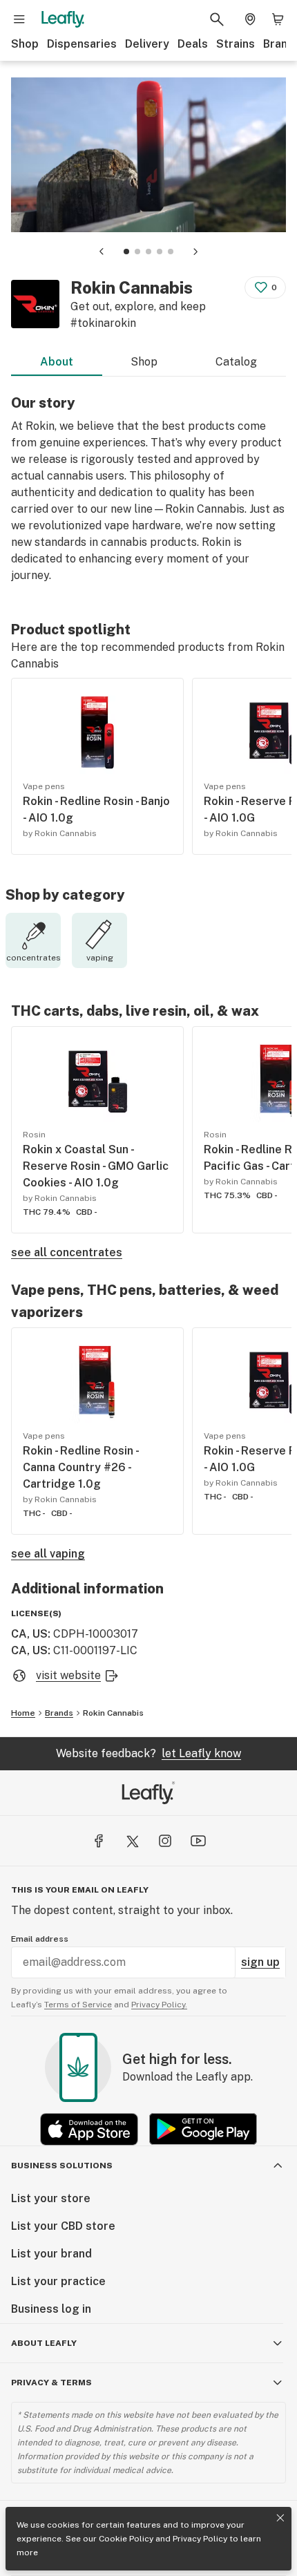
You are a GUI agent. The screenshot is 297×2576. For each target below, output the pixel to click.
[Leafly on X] (132, 1841)
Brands (59, 1713)
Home (23, 1713)
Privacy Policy (200, 2539)
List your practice (58, 2281)
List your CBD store (63, 2226)
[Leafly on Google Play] (203, 2129)
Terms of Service (78, 2005)
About (57, 362)
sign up (260, 1962)
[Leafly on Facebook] (99, 1841)
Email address (40, 1939)
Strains (236, 44)
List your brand (51, 2254)
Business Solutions (62, 2166)
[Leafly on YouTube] (198, 1841)
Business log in (51, 2309)
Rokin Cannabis (113, 1713)
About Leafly (44, 2343)
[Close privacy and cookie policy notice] (280, 2518)
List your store (51, 2198)
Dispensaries (82, 44)
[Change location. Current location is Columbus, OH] (250, 19)
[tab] (126, 252)
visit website (68, 1675)
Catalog (236, 362)
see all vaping (48, 1554)
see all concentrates (67, 1252)
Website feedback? (148, 1753)
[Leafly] (63, 19)
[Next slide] (195, 252)
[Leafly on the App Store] (89, 2129)
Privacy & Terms (51, 2383)
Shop (25, 44)
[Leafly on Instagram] (165, 1841)
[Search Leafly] (217, 19)
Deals (193, 44)
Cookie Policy (126, 2539)
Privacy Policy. (159, 2005)
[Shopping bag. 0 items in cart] (278, 19)
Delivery (147, 44)
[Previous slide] (102, 252)
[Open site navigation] (19, 19)
